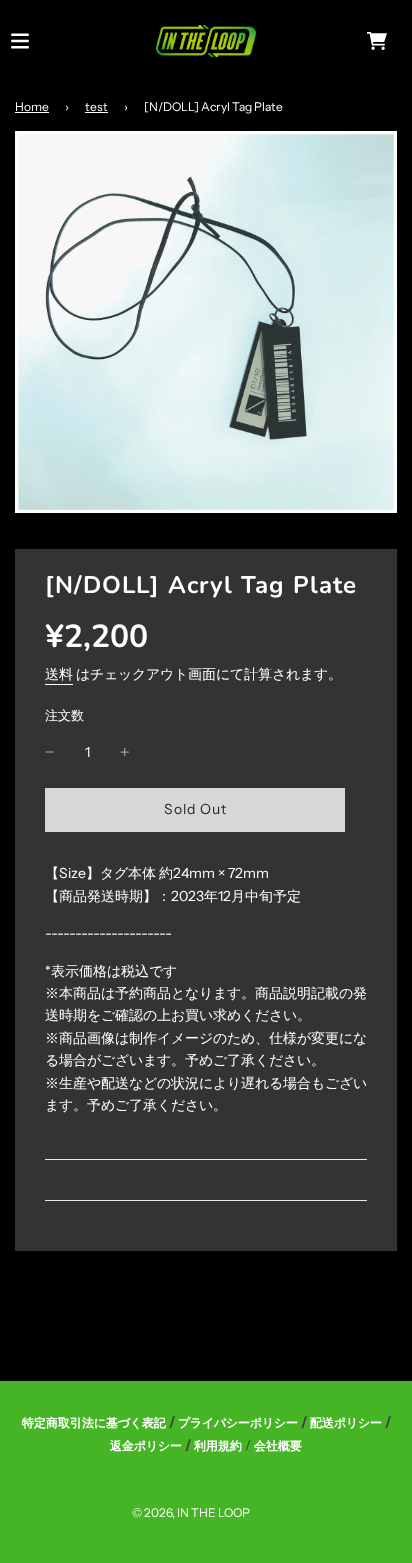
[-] (50, 752)
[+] (125, 752)
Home (32, 106)
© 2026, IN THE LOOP (191, 1512)
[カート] (377, 41)
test (96, 106)
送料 (59, 674)
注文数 (64, 715)
